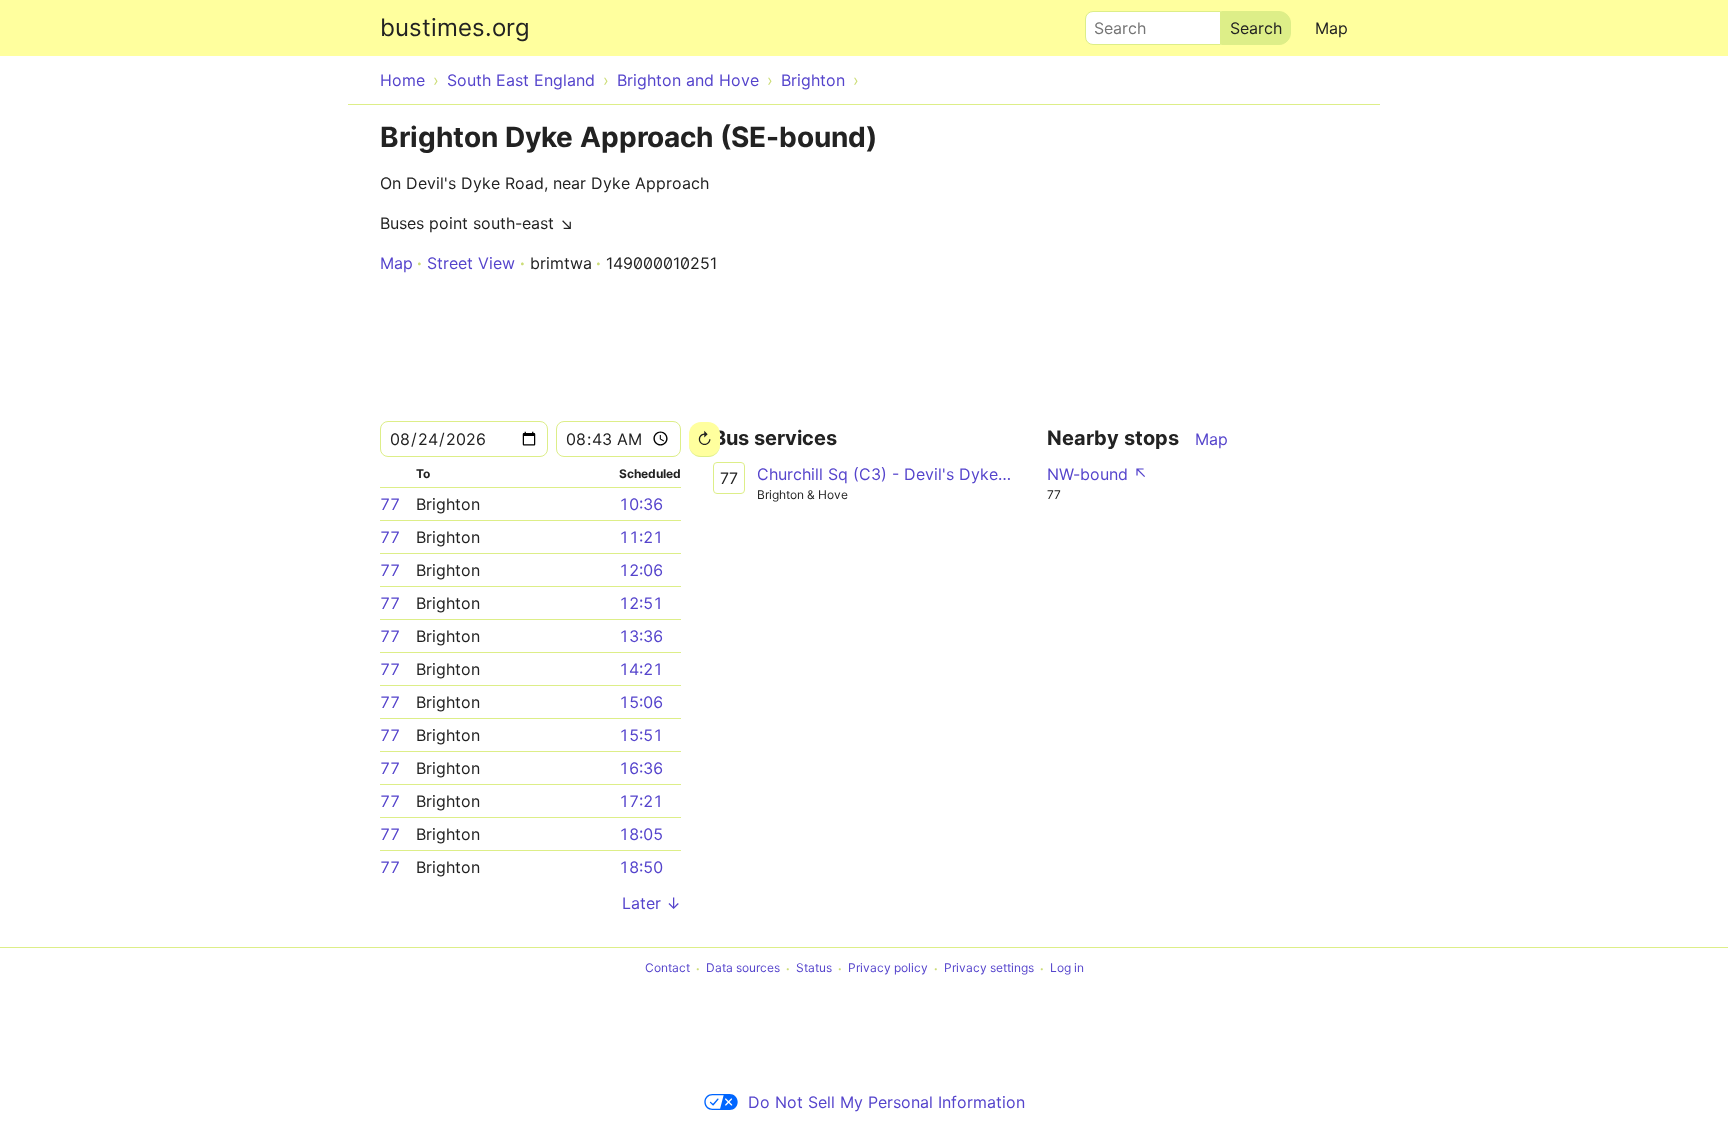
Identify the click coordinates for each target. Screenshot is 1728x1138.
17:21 (641, 801)
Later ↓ (651, 903)
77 (390, 504)
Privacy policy (888, 968)
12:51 (641, 603)
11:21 (641, 537)
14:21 (641, 669)
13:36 (641, 636)
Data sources (743, 968)
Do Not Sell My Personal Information (886, 1102)
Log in (1067, 968)
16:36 (641, 768)
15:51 (641, 735)
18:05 (641, 834)
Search (1111, 23)
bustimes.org (455, 27)
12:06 (641, 570)
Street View (471, 263)
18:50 (641, 867)
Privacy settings (989, 968)
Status (814, 968)
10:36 (641, 504)
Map (1331, 28)
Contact (667, 968)
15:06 (641, 702)
